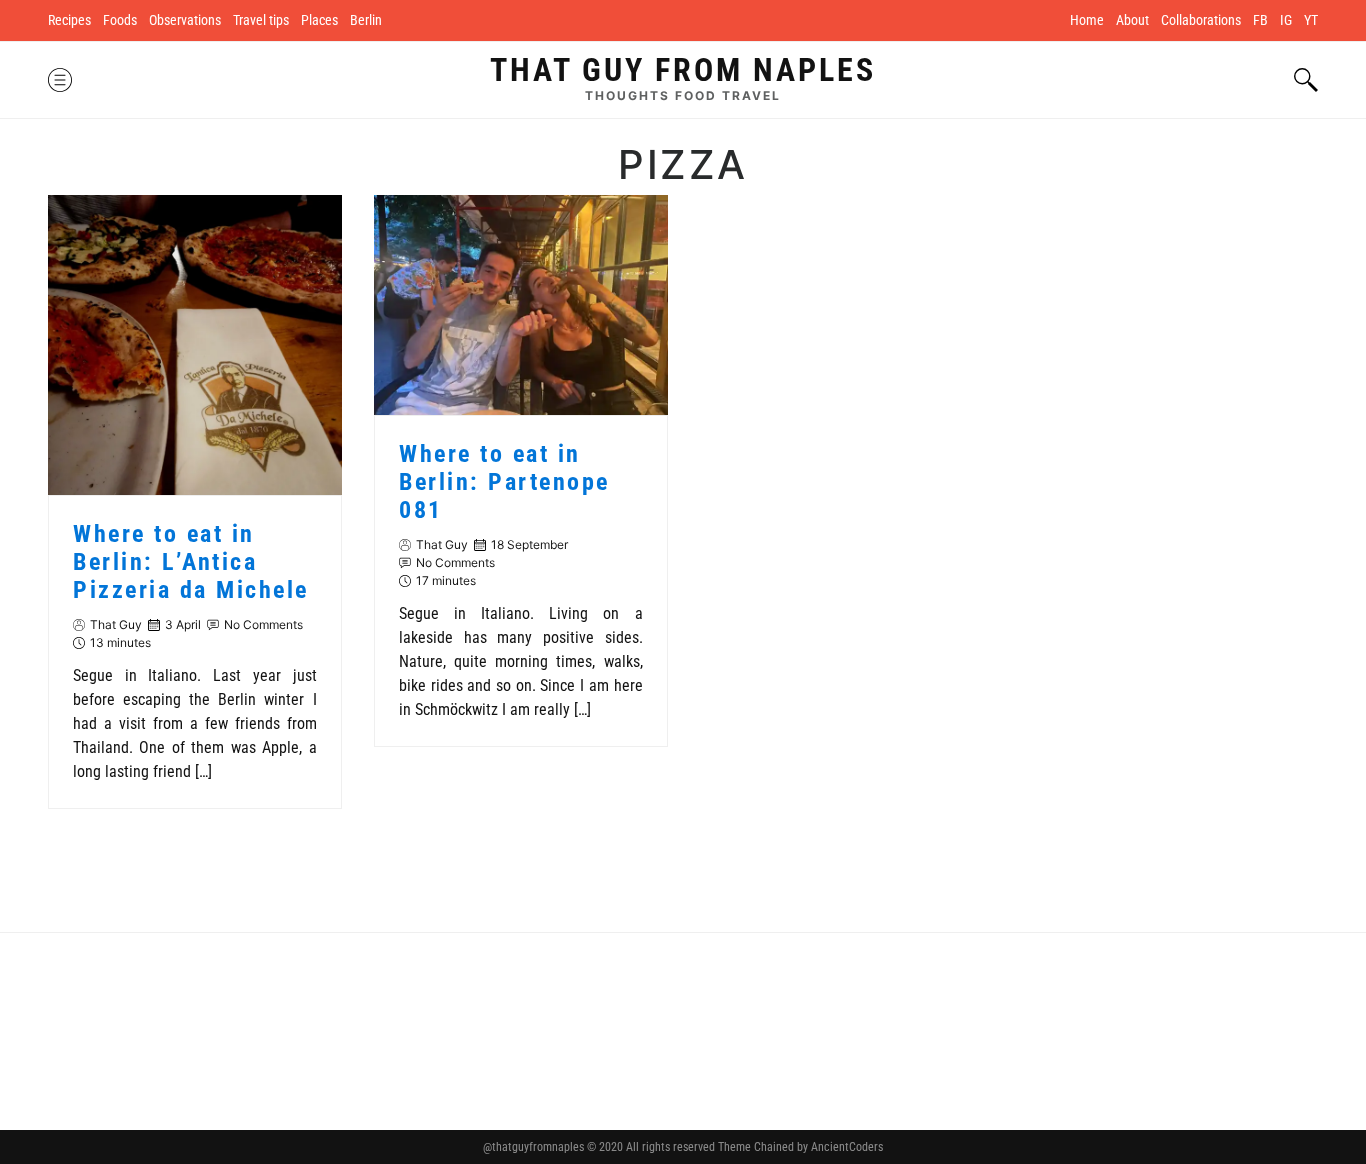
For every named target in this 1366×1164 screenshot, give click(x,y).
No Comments (263, 624)
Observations (185, 20)
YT (1311, 20)
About (1132, 20)
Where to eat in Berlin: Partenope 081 (504, 482)
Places (319, 20)
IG (1286, 20)
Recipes (69, 20)
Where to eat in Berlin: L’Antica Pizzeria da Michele (191, 562)
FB (1260, 20)
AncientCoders (845, 1147)
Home (1087, 20)
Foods (120, 20)
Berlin (366, 20)
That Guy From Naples (683, 70)
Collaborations (1201, 20)
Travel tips (261, 20)
